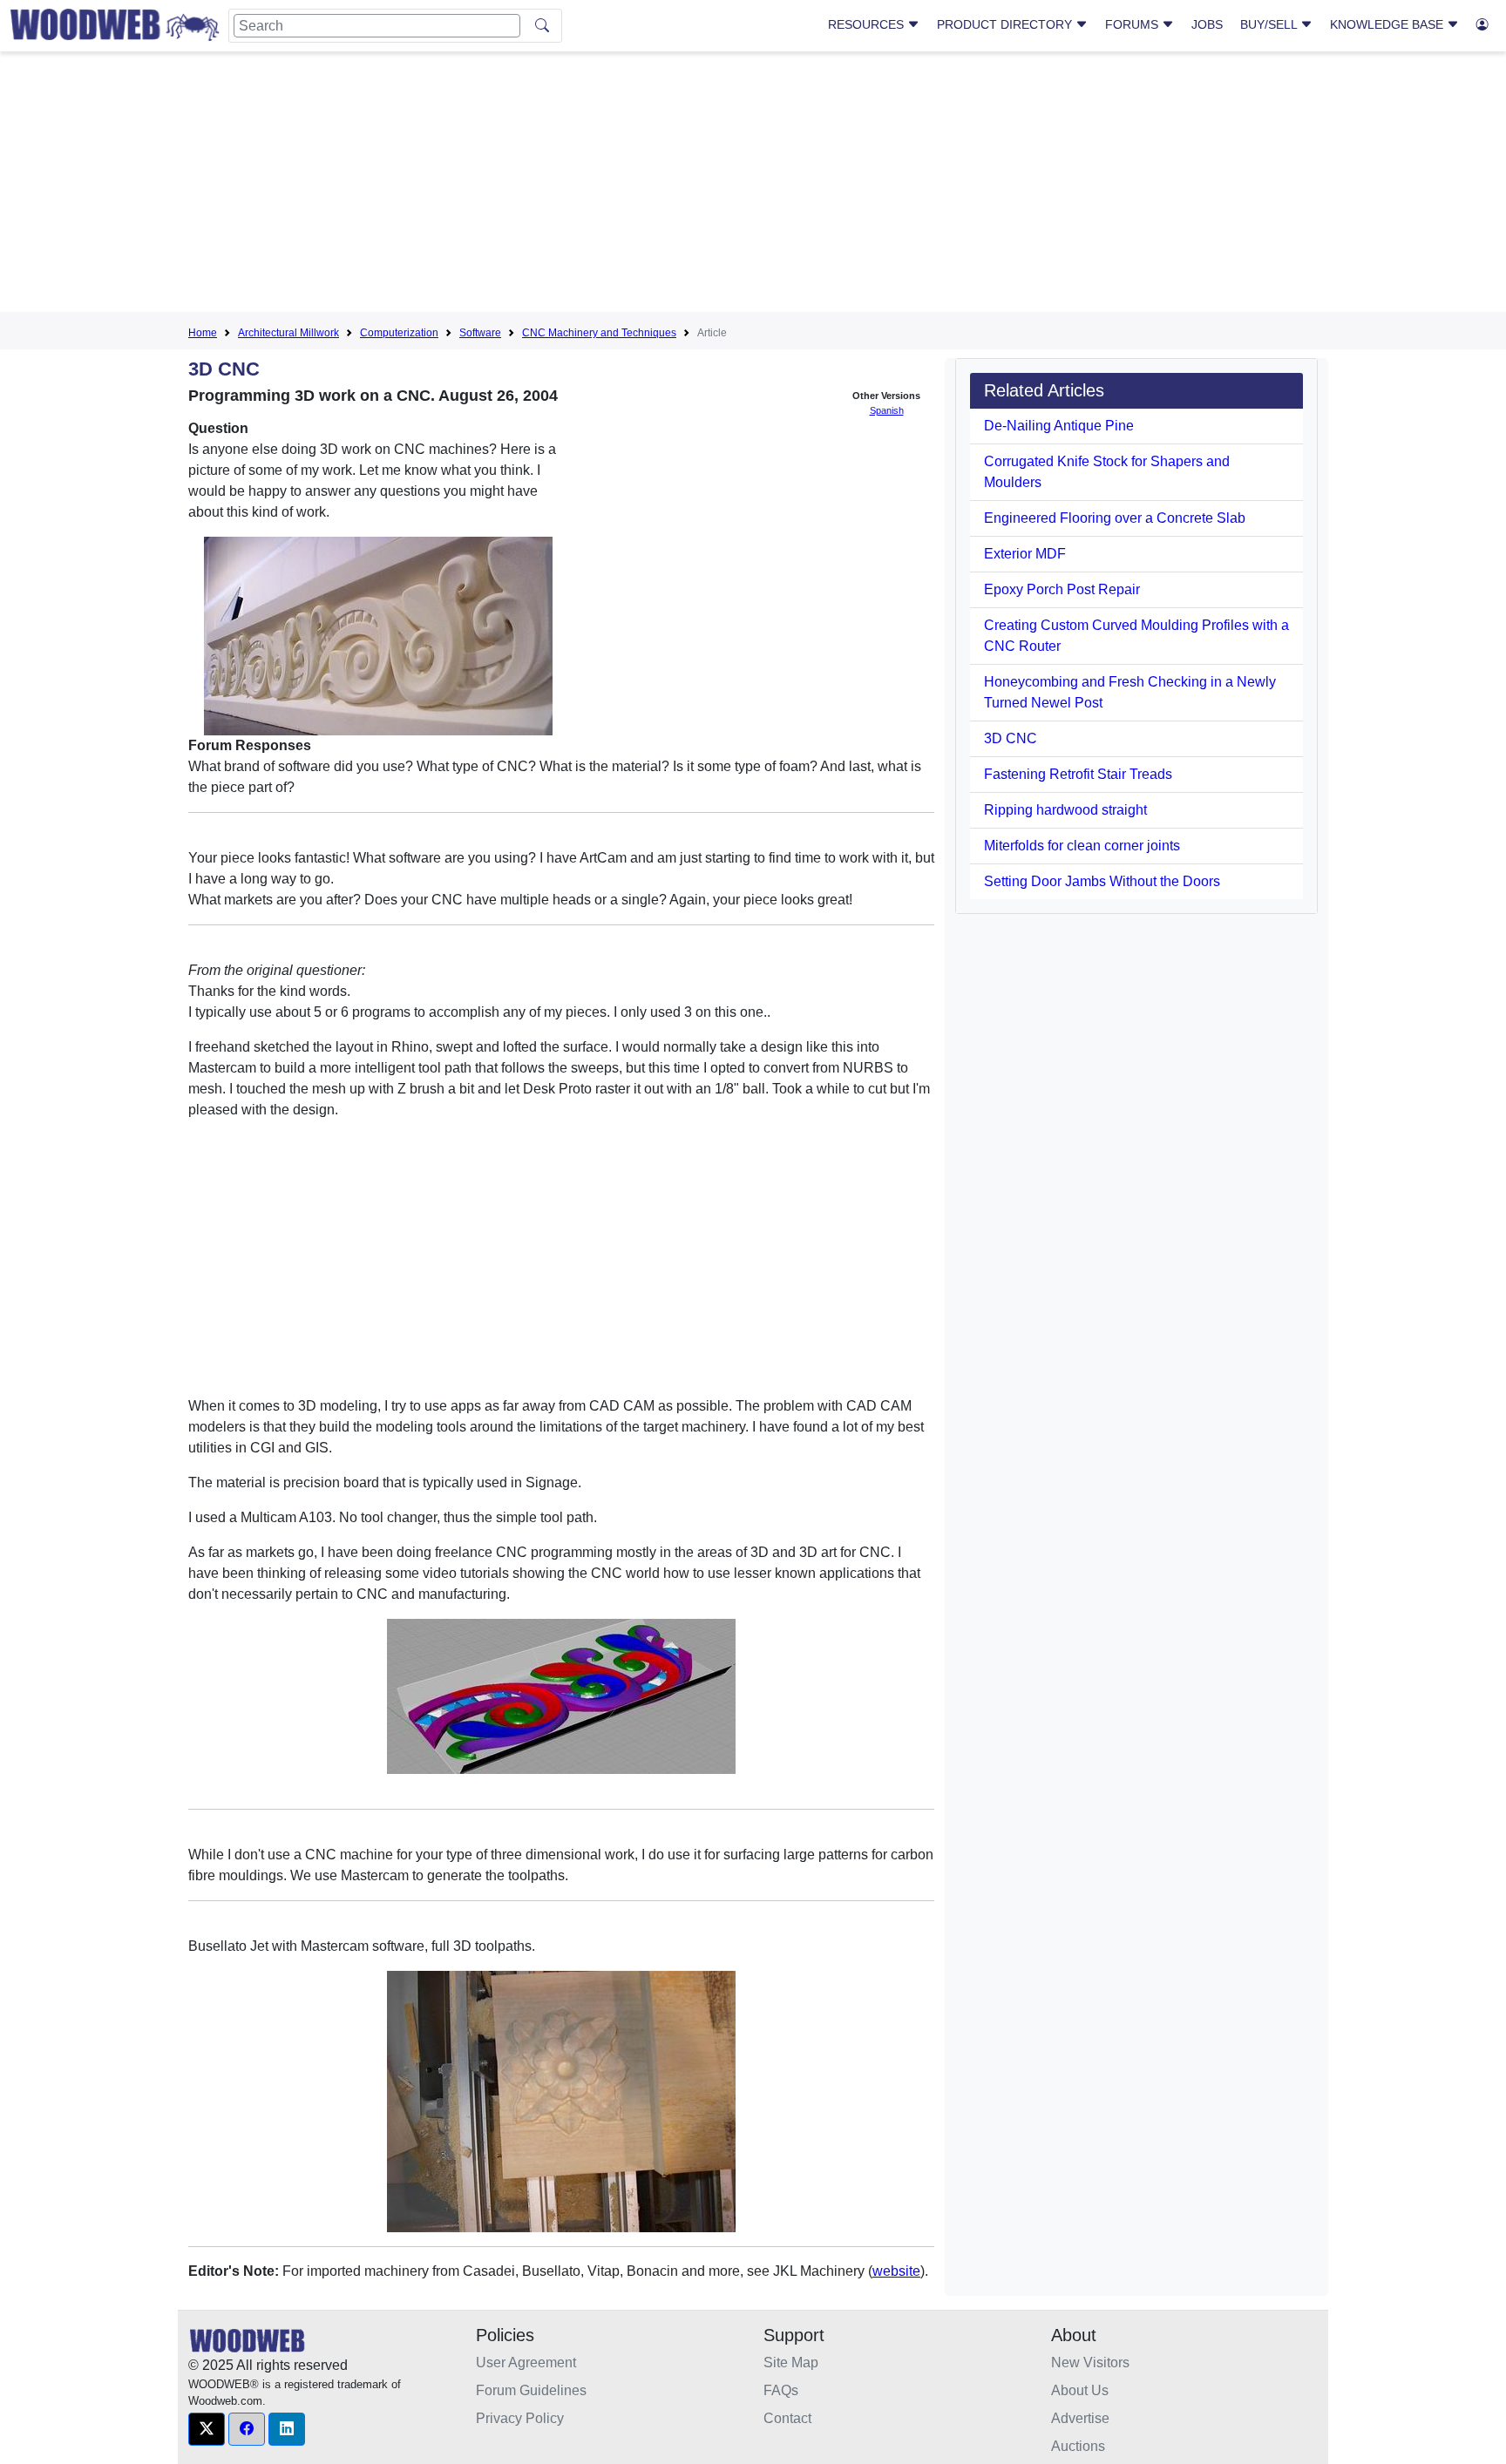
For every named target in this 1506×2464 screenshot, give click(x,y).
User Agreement (526, 2362)
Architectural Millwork (288, 333)
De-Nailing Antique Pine (1059, 426)
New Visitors (1090, 2362)
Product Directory (1006, 24)
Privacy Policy (520, 2418)
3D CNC (1011, 738)
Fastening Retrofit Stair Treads (1078, 774)
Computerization (399, 333)
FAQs (781, 2390)
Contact (787, 2418)
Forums (1133, 24)
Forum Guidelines (531, 2390)
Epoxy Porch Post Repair (1062, 589)
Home (203, 333)
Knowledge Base (1388, 24)
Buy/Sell (1270, 24)
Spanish (887, 410)
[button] (207, 2429)
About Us (1080, 2390)
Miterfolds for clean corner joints (1082, 846)
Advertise (1080, 2418)
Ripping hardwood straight (1065, 810)
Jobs (1207, 24)
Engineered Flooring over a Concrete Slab (1115, 518)
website (896, 2271)
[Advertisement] (753, 186)
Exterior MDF (1025, 554)
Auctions (1078, 2446)
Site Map (791, 2362)
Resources (868, 24)
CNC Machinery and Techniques (599, 333)
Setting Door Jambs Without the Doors (1102, 881)
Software (480, 333)
